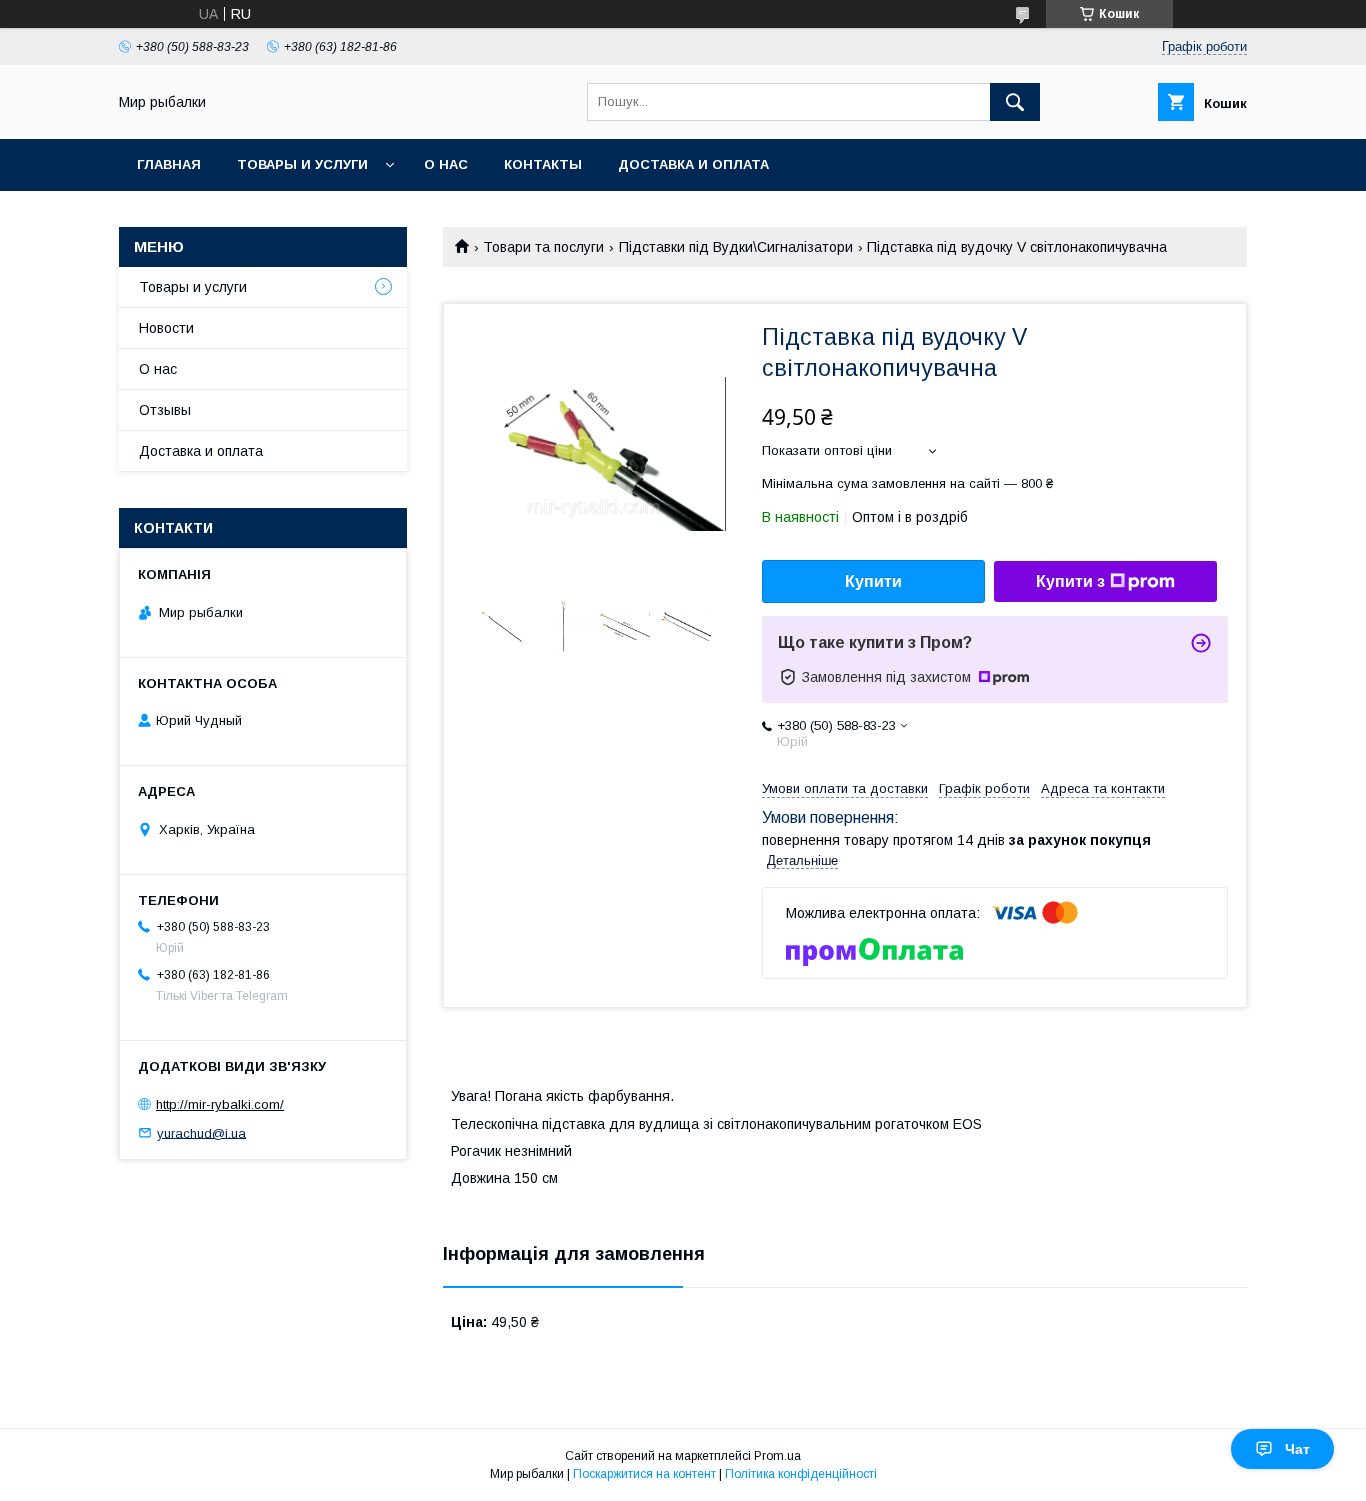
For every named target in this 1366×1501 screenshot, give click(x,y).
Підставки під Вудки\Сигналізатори (736, 247)
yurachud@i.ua (201, 1132)
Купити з (1070, 581)
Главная (169, 164)
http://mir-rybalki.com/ (220, 1104)
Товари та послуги (543, 247)
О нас (446, 164)
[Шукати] (1015, 102)
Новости (166, 328)
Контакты (543, 164)
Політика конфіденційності (801, 1474)
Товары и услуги (302, 164)
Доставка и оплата (693, 164)
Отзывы (165, 410)
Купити (873, 581)
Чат (1297, 1449)
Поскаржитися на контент (644, 1474)
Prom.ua (777, 1456)
